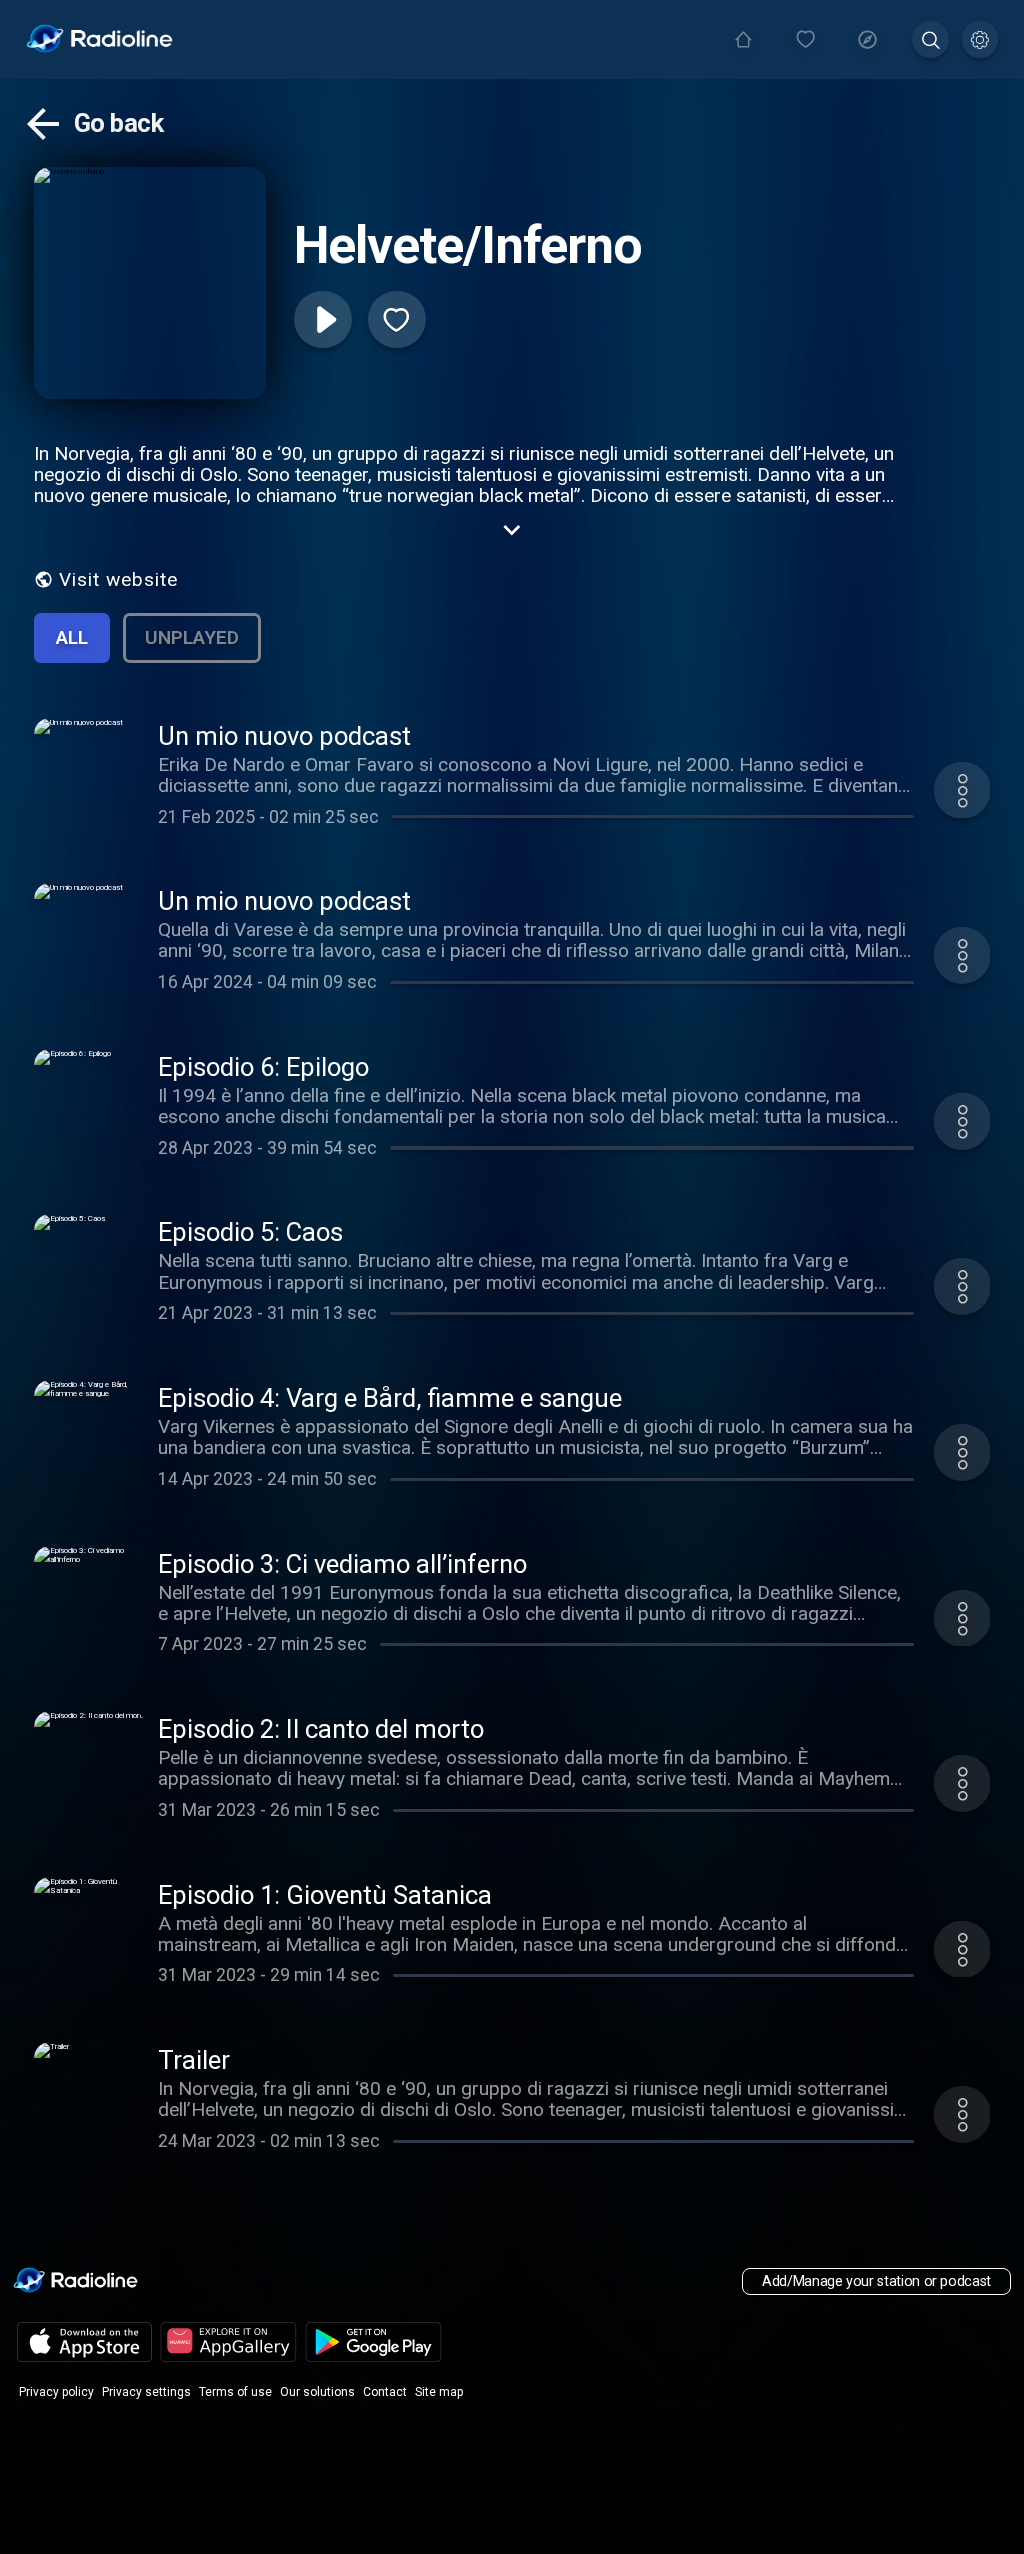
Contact (385, 2392)
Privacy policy (56, 2392)
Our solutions (317, 2392)
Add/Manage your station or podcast (876, 2281)
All (72, 637)
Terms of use (235, 2392)
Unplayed (192, 637)
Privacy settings (146, 2392)
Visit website (118, 579)
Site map (439, 2392)
